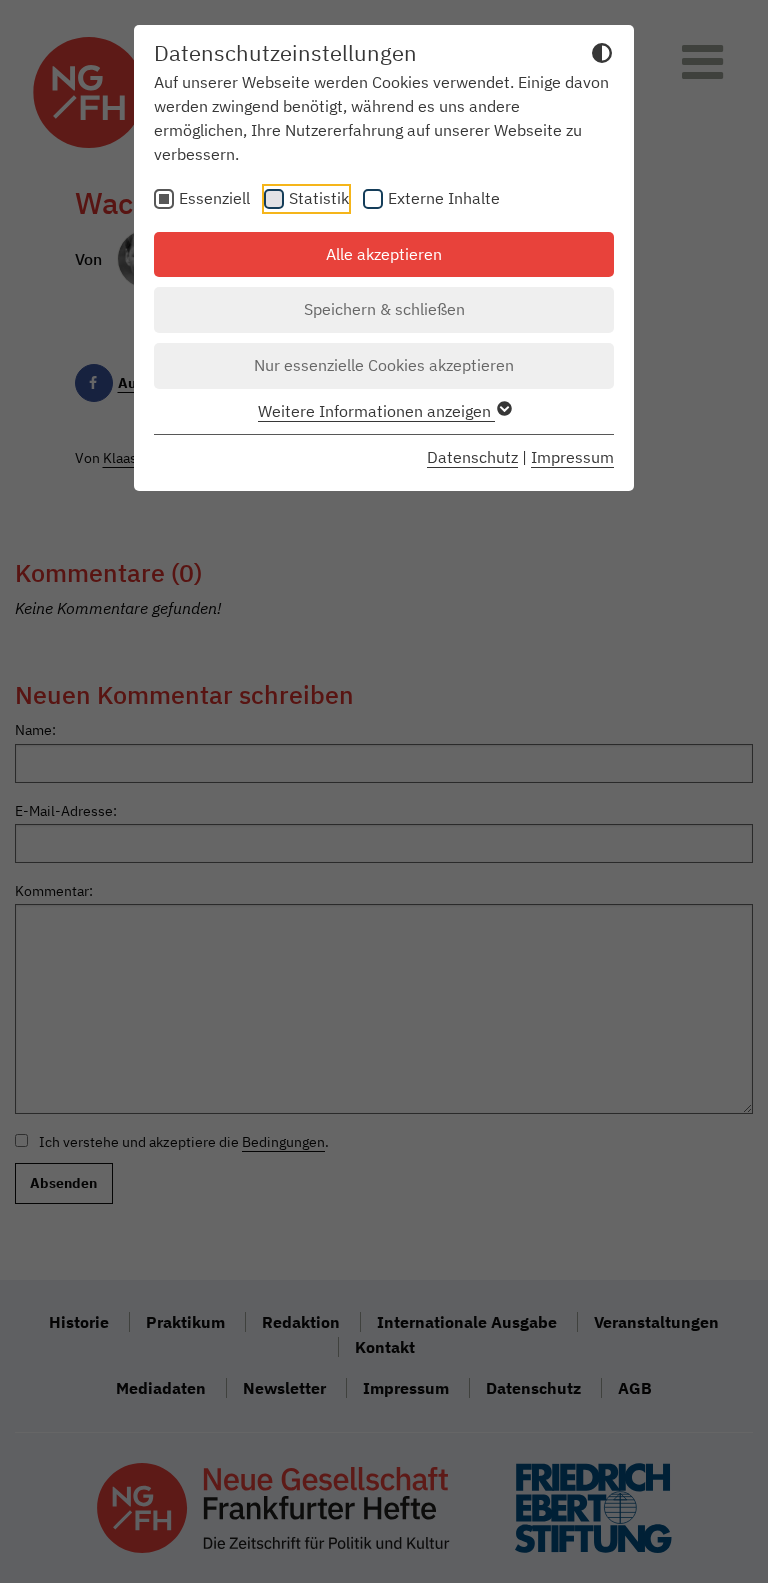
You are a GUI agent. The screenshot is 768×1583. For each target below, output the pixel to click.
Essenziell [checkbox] (214, 198)
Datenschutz (472, 457)
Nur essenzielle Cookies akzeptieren (384, 365)
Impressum (572, 457)
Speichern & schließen (384, 309)
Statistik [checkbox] (319, 198)
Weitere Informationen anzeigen (376, 411)
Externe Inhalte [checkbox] (444, 198)
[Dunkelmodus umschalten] (602, 56)
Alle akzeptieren (384, 254)
